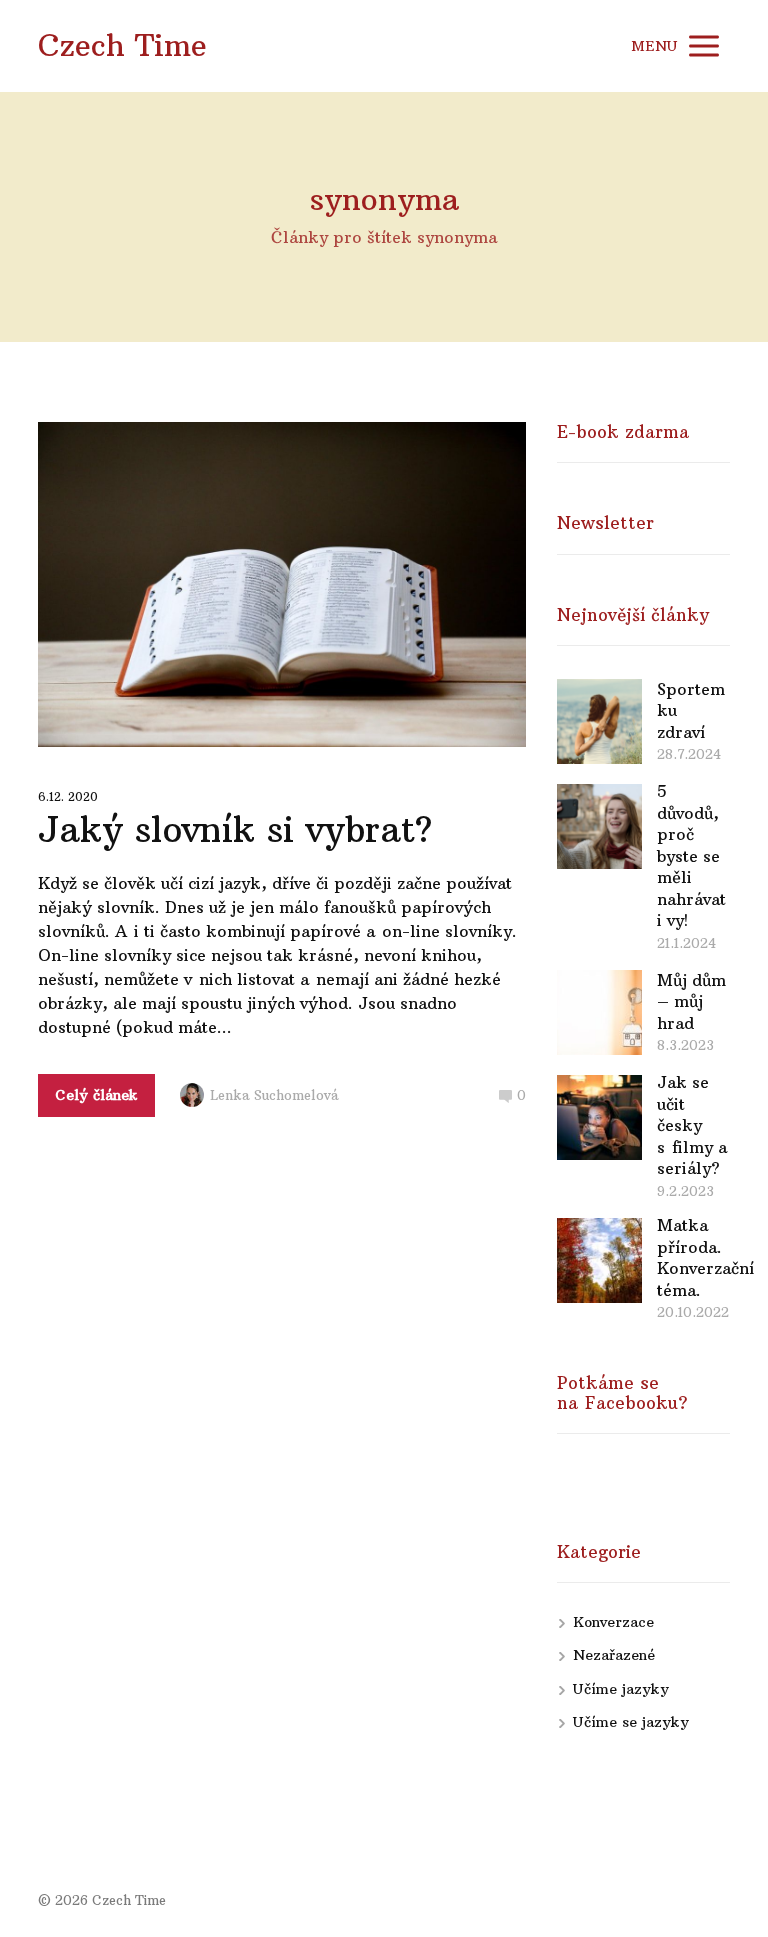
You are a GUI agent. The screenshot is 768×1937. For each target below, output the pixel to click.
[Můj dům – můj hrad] (599, 1012)
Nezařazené (614, 1655)
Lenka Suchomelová (274, 1095)
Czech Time (122, 46)
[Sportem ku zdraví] (599, 721)
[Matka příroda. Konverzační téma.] (599, 1260)
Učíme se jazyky (631, 1722)
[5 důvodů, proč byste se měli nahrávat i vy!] (599, 826)
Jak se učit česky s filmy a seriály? (692, 1125)
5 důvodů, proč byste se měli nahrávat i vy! (691, 855)
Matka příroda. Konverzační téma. (705, 1257)
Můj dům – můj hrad (691, 1001)
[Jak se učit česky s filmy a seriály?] (599, 1117)
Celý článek (96, 1095)
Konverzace (613, 1622)
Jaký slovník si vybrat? (235, 829)
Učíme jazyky (621, 1689)
